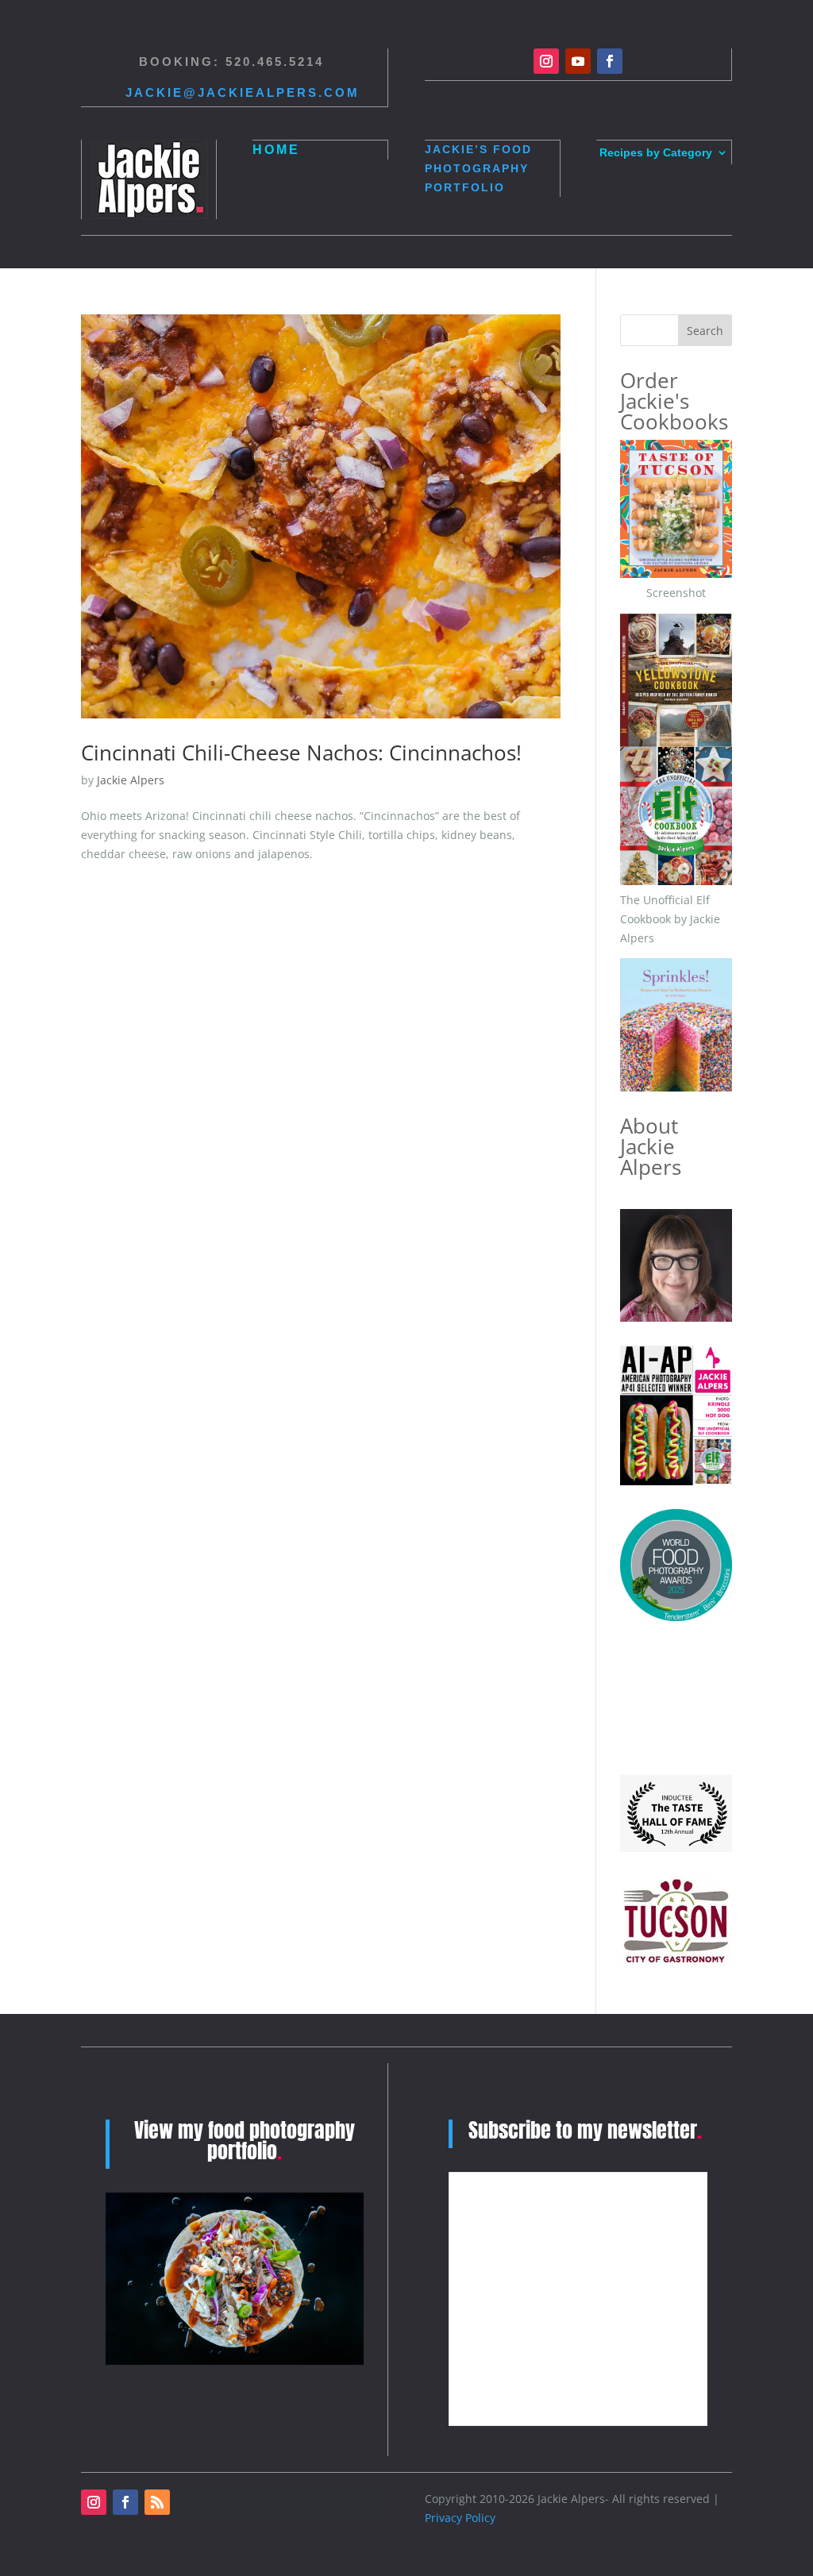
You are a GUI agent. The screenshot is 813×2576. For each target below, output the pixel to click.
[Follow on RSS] (157, 2502)
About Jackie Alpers (651, 1146)
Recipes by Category (656, 153)
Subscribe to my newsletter (585, 2130)
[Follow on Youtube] (578, 61)
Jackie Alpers (131, 780)
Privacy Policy (460, 2518)
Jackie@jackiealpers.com (243, 92)
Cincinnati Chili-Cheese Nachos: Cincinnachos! (301, 753)
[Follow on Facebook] (610, 61)
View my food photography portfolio (245, 2140)
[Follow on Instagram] (546, 61)
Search (705, 331)
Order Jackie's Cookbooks (674, 401)
